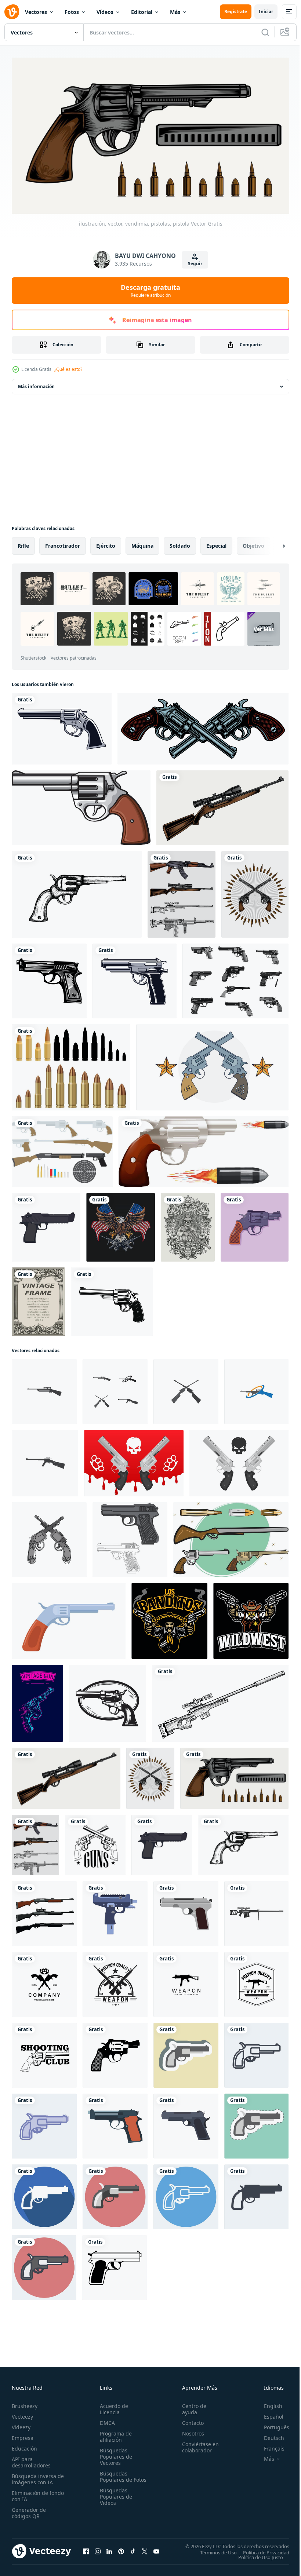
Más (175, 12)
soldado (180, 543)
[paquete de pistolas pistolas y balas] (231, 1537)
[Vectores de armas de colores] (62, 1149)
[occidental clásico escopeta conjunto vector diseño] (44, 1911)
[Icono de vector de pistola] (49, 978)
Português (271, 2424)
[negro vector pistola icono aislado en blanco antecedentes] (115, 2265)
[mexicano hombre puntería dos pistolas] (169, 1618)
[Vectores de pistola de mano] (235, 978)
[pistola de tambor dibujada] (62, 726)
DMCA (106, 2420)
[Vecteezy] (12, 12)
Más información (36, 384)
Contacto (190, 2420)
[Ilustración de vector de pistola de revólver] (112, 1299)
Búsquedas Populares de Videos (115, 2500)
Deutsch (269, 2435)
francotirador (63, 543)
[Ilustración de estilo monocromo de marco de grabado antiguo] (38, 1299)
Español (268, 2413)
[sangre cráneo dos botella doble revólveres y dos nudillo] (134, 1460)
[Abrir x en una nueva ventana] (145, 2548)
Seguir (195, 264)
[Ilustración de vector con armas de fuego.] (203, 726)
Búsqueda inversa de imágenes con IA (36, 2476)
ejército (106, 543)
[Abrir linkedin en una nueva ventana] (109, 2548)
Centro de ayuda (191, 2406)
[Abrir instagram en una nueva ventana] (98, 2548)
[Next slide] (272, 543)
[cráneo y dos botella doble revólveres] (239, 1460)
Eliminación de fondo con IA (30, 2493)
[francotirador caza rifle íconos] (44, 1389)
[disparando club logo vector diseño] (44, 2052)
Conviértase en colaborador (197, 2444)
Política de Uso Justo (255, 2554)
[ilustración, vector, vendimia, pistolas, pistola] (234, 1775)
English (268, 2403)
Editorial (142, 12)
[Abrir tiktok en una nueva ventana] (133, 2548)
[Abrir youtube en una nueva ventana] (156, 2548)
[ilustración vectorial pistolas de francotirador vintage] (222, 805)
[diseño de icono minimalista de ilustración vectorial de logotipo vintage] (44, 1982)
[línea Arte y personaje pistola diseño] (130, 1537)
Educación (24, 2445)
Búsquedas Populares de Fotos (115, 2476)
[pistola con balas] (204, 1149)
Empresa (23, 2435)
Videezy (21, 2424)
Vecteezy (22, 2413)
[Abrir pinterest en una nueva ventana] (121, 2548)
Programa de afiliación (114, 2433)
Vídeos (105, 12)
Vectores (36, 12)
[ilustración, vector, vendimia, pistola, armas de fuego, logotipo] (255, 891)
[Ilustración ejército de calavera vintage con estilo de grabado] (188, 1224)
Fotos (72, 12)
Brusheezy (25, 2403)
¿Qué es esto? (68, 369)
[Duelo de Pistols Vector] (212, 1064)
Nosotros (190, 2430)
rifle (23, 543)
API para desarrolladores (31, 2459)
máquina (142, 543)
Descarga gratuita (150, 291)
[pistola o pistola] (81, 805)
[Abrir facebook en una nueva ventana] (86, 2548)
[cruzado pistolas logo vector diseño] (95, 1842)
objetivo (253, 543)
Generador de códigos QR (29, 2510)
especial (216, 543)
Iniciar (266, 12)
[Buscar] (265, 32)
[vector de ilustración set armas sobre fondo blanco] (182, 891)
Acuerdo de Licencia (113, 2406)
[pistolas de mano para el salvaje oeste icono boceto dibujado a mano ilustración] (77, 891)
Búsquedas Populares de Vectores (115, 2453)
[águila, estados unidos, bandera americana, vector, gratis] (121, 1224)
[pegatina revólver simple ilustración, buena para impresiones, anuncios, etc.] (186, 2052)
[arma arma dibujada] (135, 978)
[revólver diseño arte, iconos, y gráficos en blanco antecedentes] (108, 1700)
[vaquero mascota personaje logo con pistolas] (251, 1618)
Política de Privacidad (261, 2549)
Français (269, 2445)
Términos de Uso (213, 2549)
